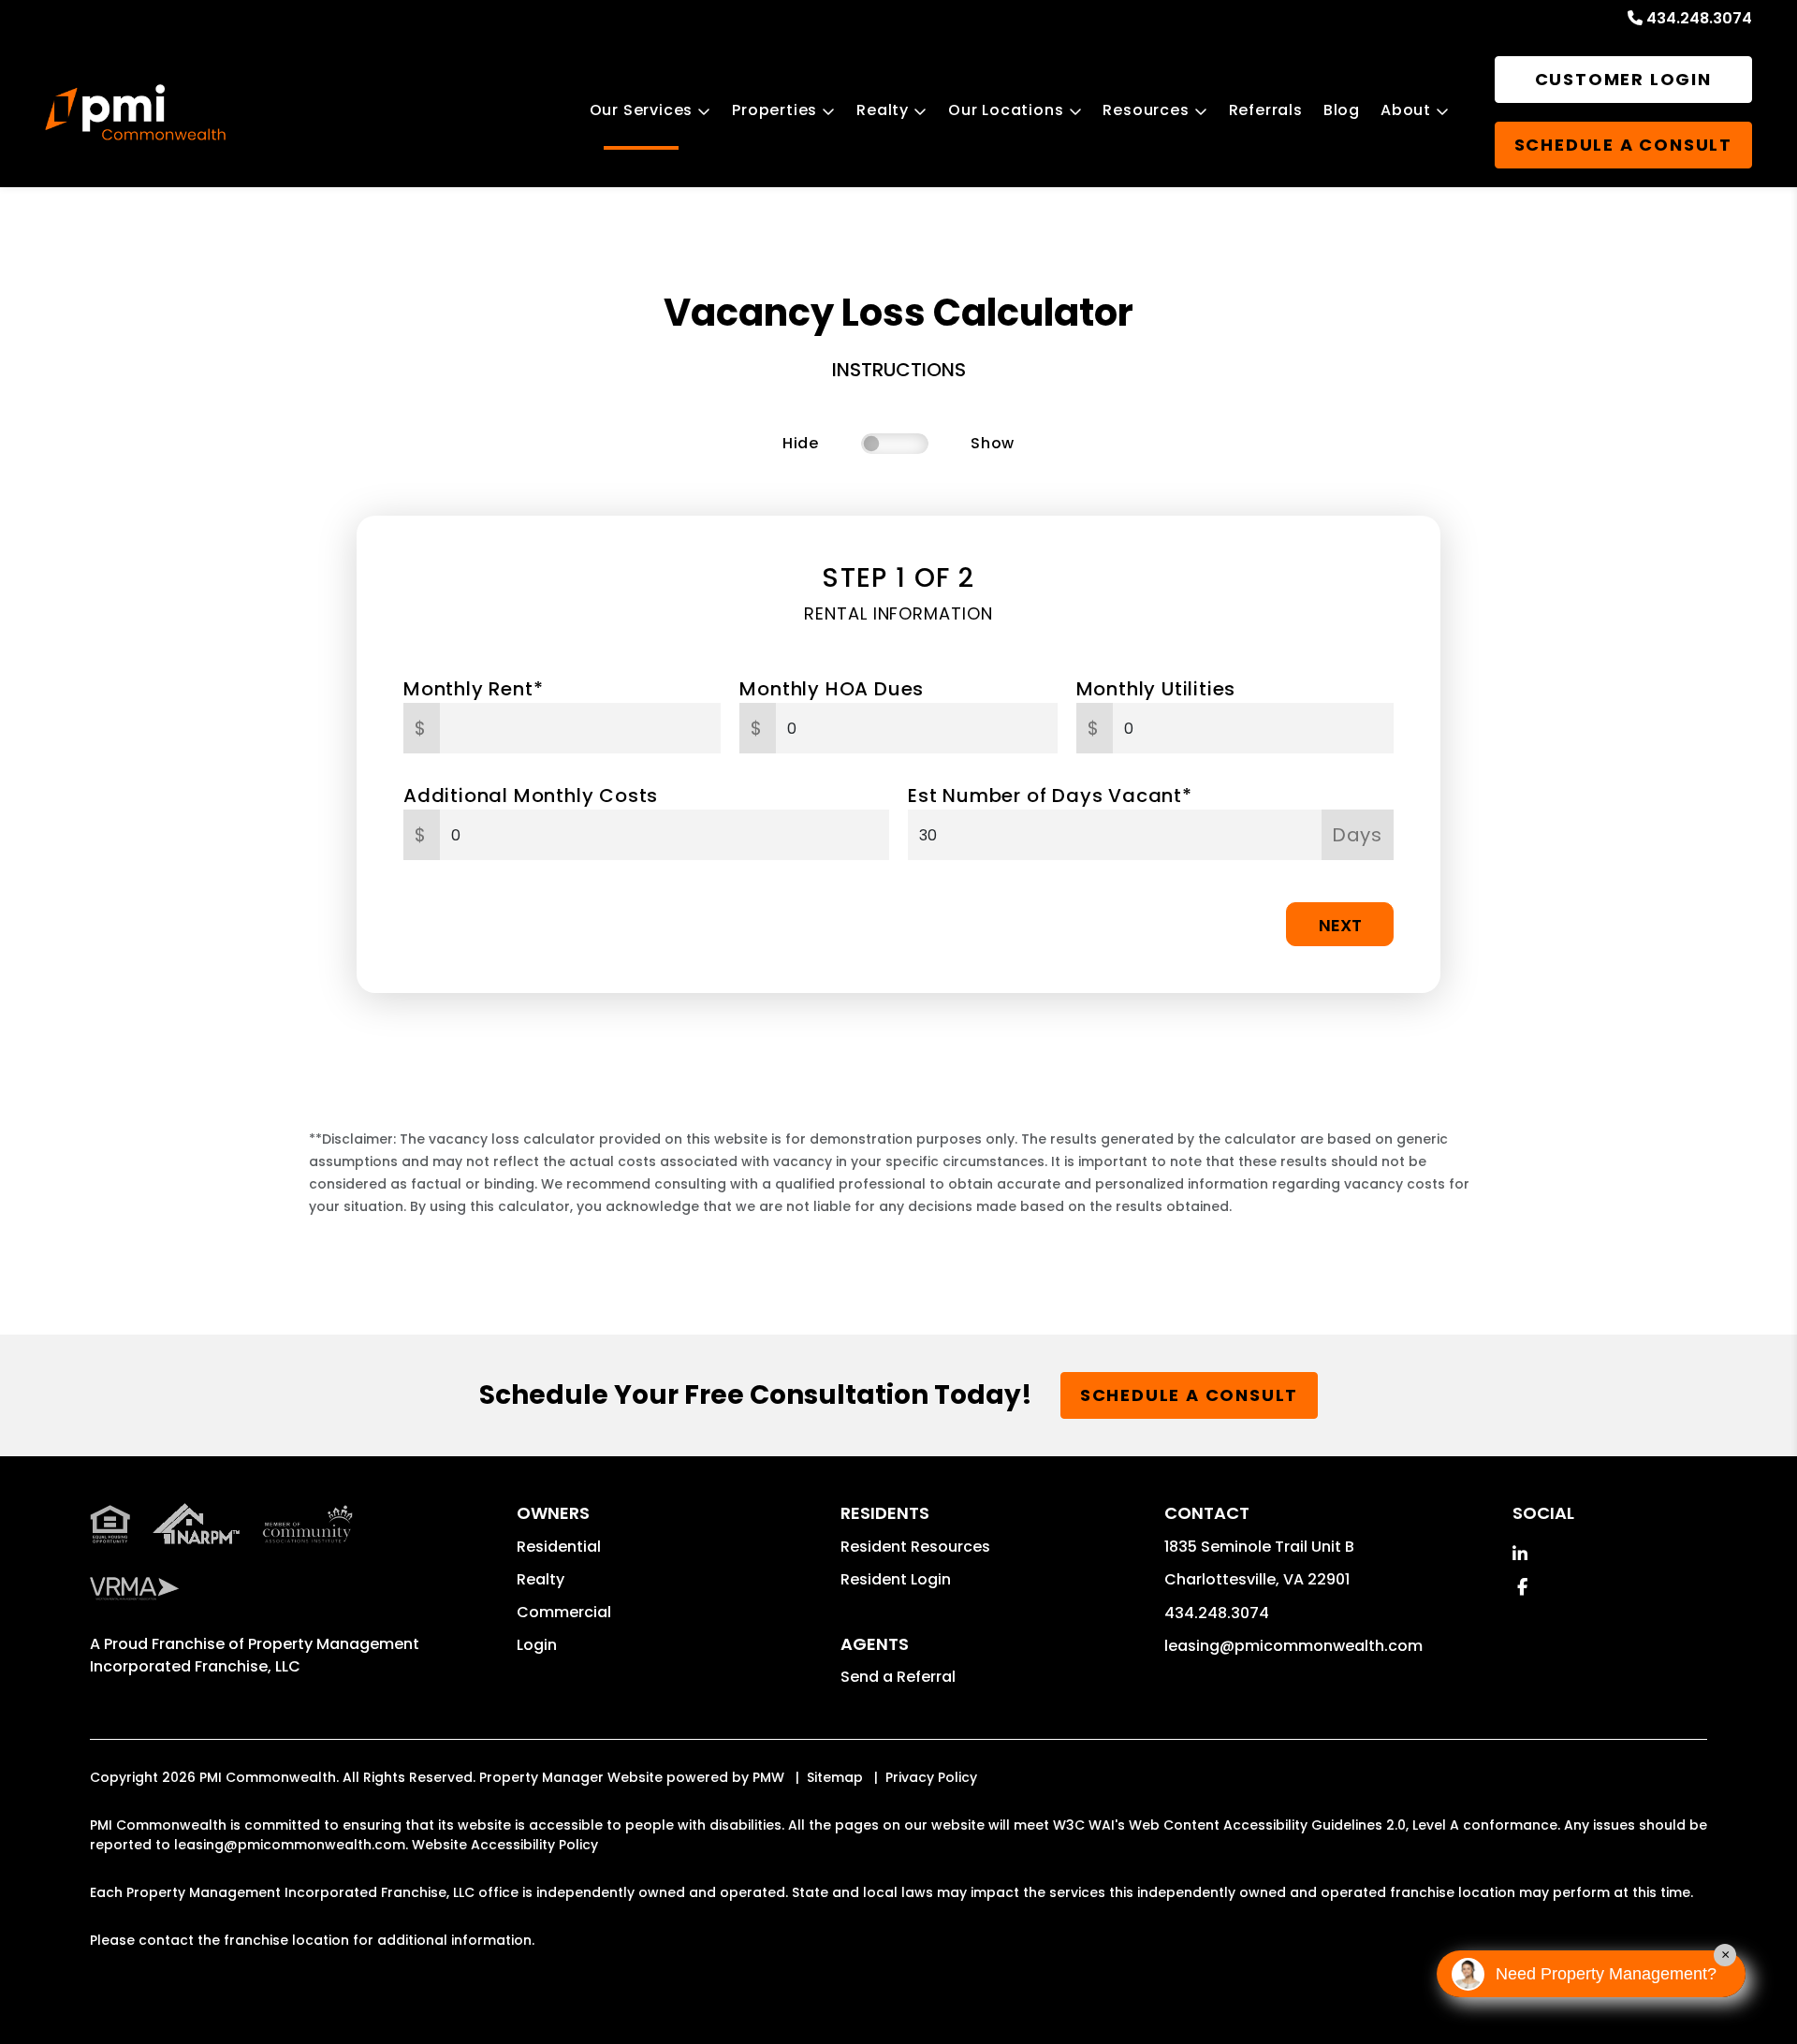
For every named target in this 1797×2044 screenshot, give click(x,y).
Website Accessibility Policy (505, 1845)
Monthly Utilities (1156, 689)
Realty (883, 110)
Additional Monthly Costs (531, 796)
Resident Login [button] (896, 1579)
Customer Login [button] (1623, 79)
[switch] (895, 444)
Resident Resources (915, 1547)
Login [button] (537, 1645)
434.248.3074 (1699, 18)
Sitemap (835, 1777)
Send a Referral (898, 1677)
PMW (768, 1777)
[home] (135, 112)
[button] (1520, 1554)
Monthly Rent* (473, 689)
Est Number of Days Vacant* (1050, 796)
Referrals (1266, 110)
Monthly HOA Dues (832, 689)
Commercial (564, 1612)
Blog (1342, 110)
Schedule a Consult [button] (1623, 145)
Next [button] (1340, 925)
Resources (1146, 110)
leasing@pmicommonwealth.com (1293, 1646)
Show (993, 443)
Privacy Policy (931, 1777)
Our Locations (1006, 110)
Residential (559, 1547)
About (1406, 110)
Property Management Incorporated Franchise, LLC (255, 1655)
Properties (774, 110)
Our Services (642, 110)
